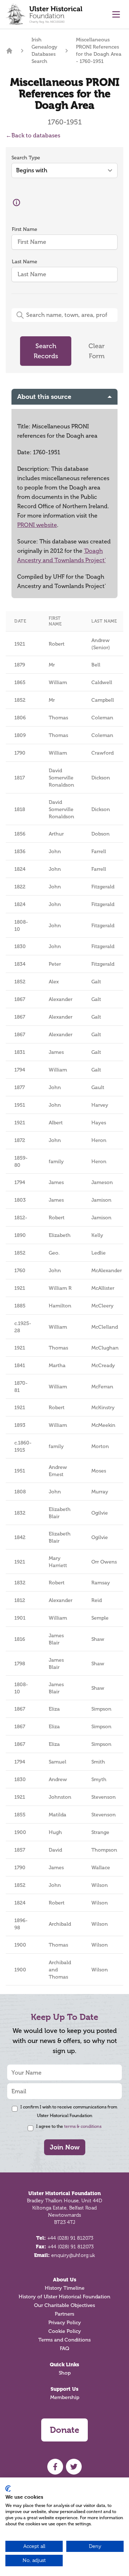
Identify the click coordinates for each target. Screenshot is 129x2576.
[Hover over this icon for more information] (16, 202)
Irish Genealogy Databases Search (44, 51)
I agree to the (69, 2126)
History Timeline (65, 2288)
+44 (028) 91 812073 (70, 2238)
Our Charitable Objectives (64, 2305)
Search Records (46, 351)
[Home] (9, 51)
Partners (64, 2314)
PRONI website (37, 525)
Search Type (26, 158)
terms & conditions (83, 2126)
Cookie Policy (65, 2331)
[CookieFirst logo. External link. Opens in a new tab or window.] (8, 2489)
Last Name (25, 262)
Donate (64, 2430)
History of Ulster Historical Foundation (64, 2297)
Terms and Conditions (64, 2340)
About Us (65, 2280)
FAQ (64, 2349)
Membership (65, 2397)
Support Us (64, 2389)
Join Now (65, 2147)
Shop (65, 2373)
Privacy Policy (65, 2323)
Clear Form (97, 351)
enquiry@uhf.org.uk (73, 2255)
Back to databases (33, 135)
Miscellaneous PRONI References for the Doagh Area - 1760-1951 (99, 51)
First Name (25, 229)
